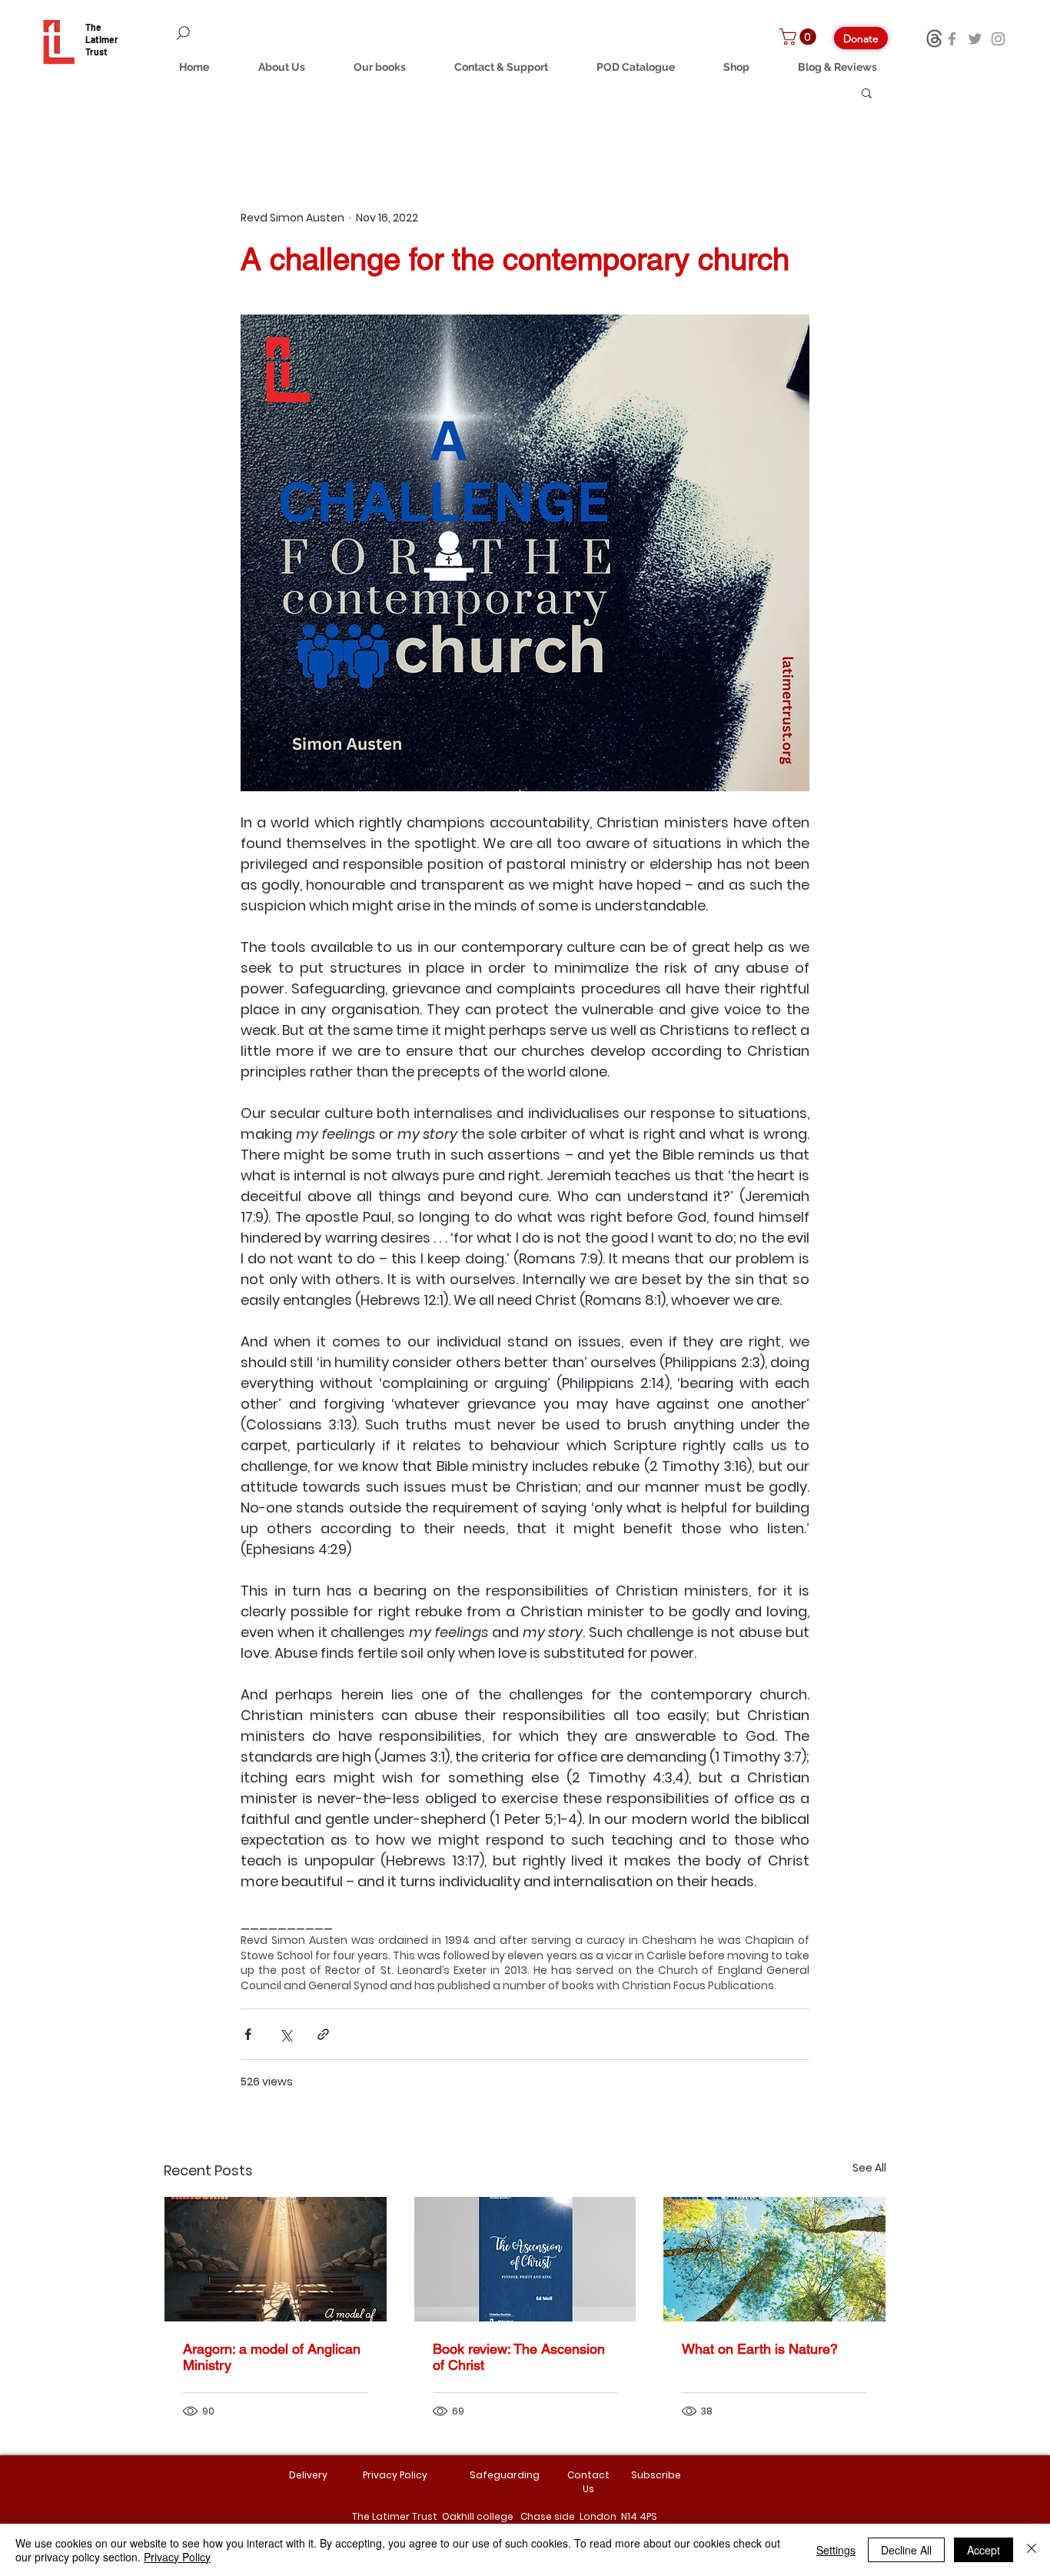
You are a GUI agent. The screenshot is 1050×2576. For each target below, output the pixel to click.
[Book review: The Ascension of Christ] (525, 2259)
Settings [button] (836, 2550)
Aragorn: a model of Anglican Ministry (272, 2357)
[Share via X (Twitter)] (286, 2034)
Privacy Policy (177, 2557)
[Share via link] (323, 2034)
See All (869, 2168)
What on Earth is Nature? (760, 2349)
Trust (96, 52)
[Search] (271, 33)
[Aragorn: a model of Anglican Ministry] (276, 2259)
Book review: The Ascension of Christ (519, 2357)
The (93, 27)
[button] (800, 37)
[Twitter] (975, 39)
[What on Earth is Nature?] (774, 2259)
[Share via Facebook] (248, 2034)
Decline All (906, 2550)
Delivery (308, 2475)
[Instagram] (998, 39)
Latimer (102, 39)
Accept (984, 2550)
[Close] (1032, 2550)
